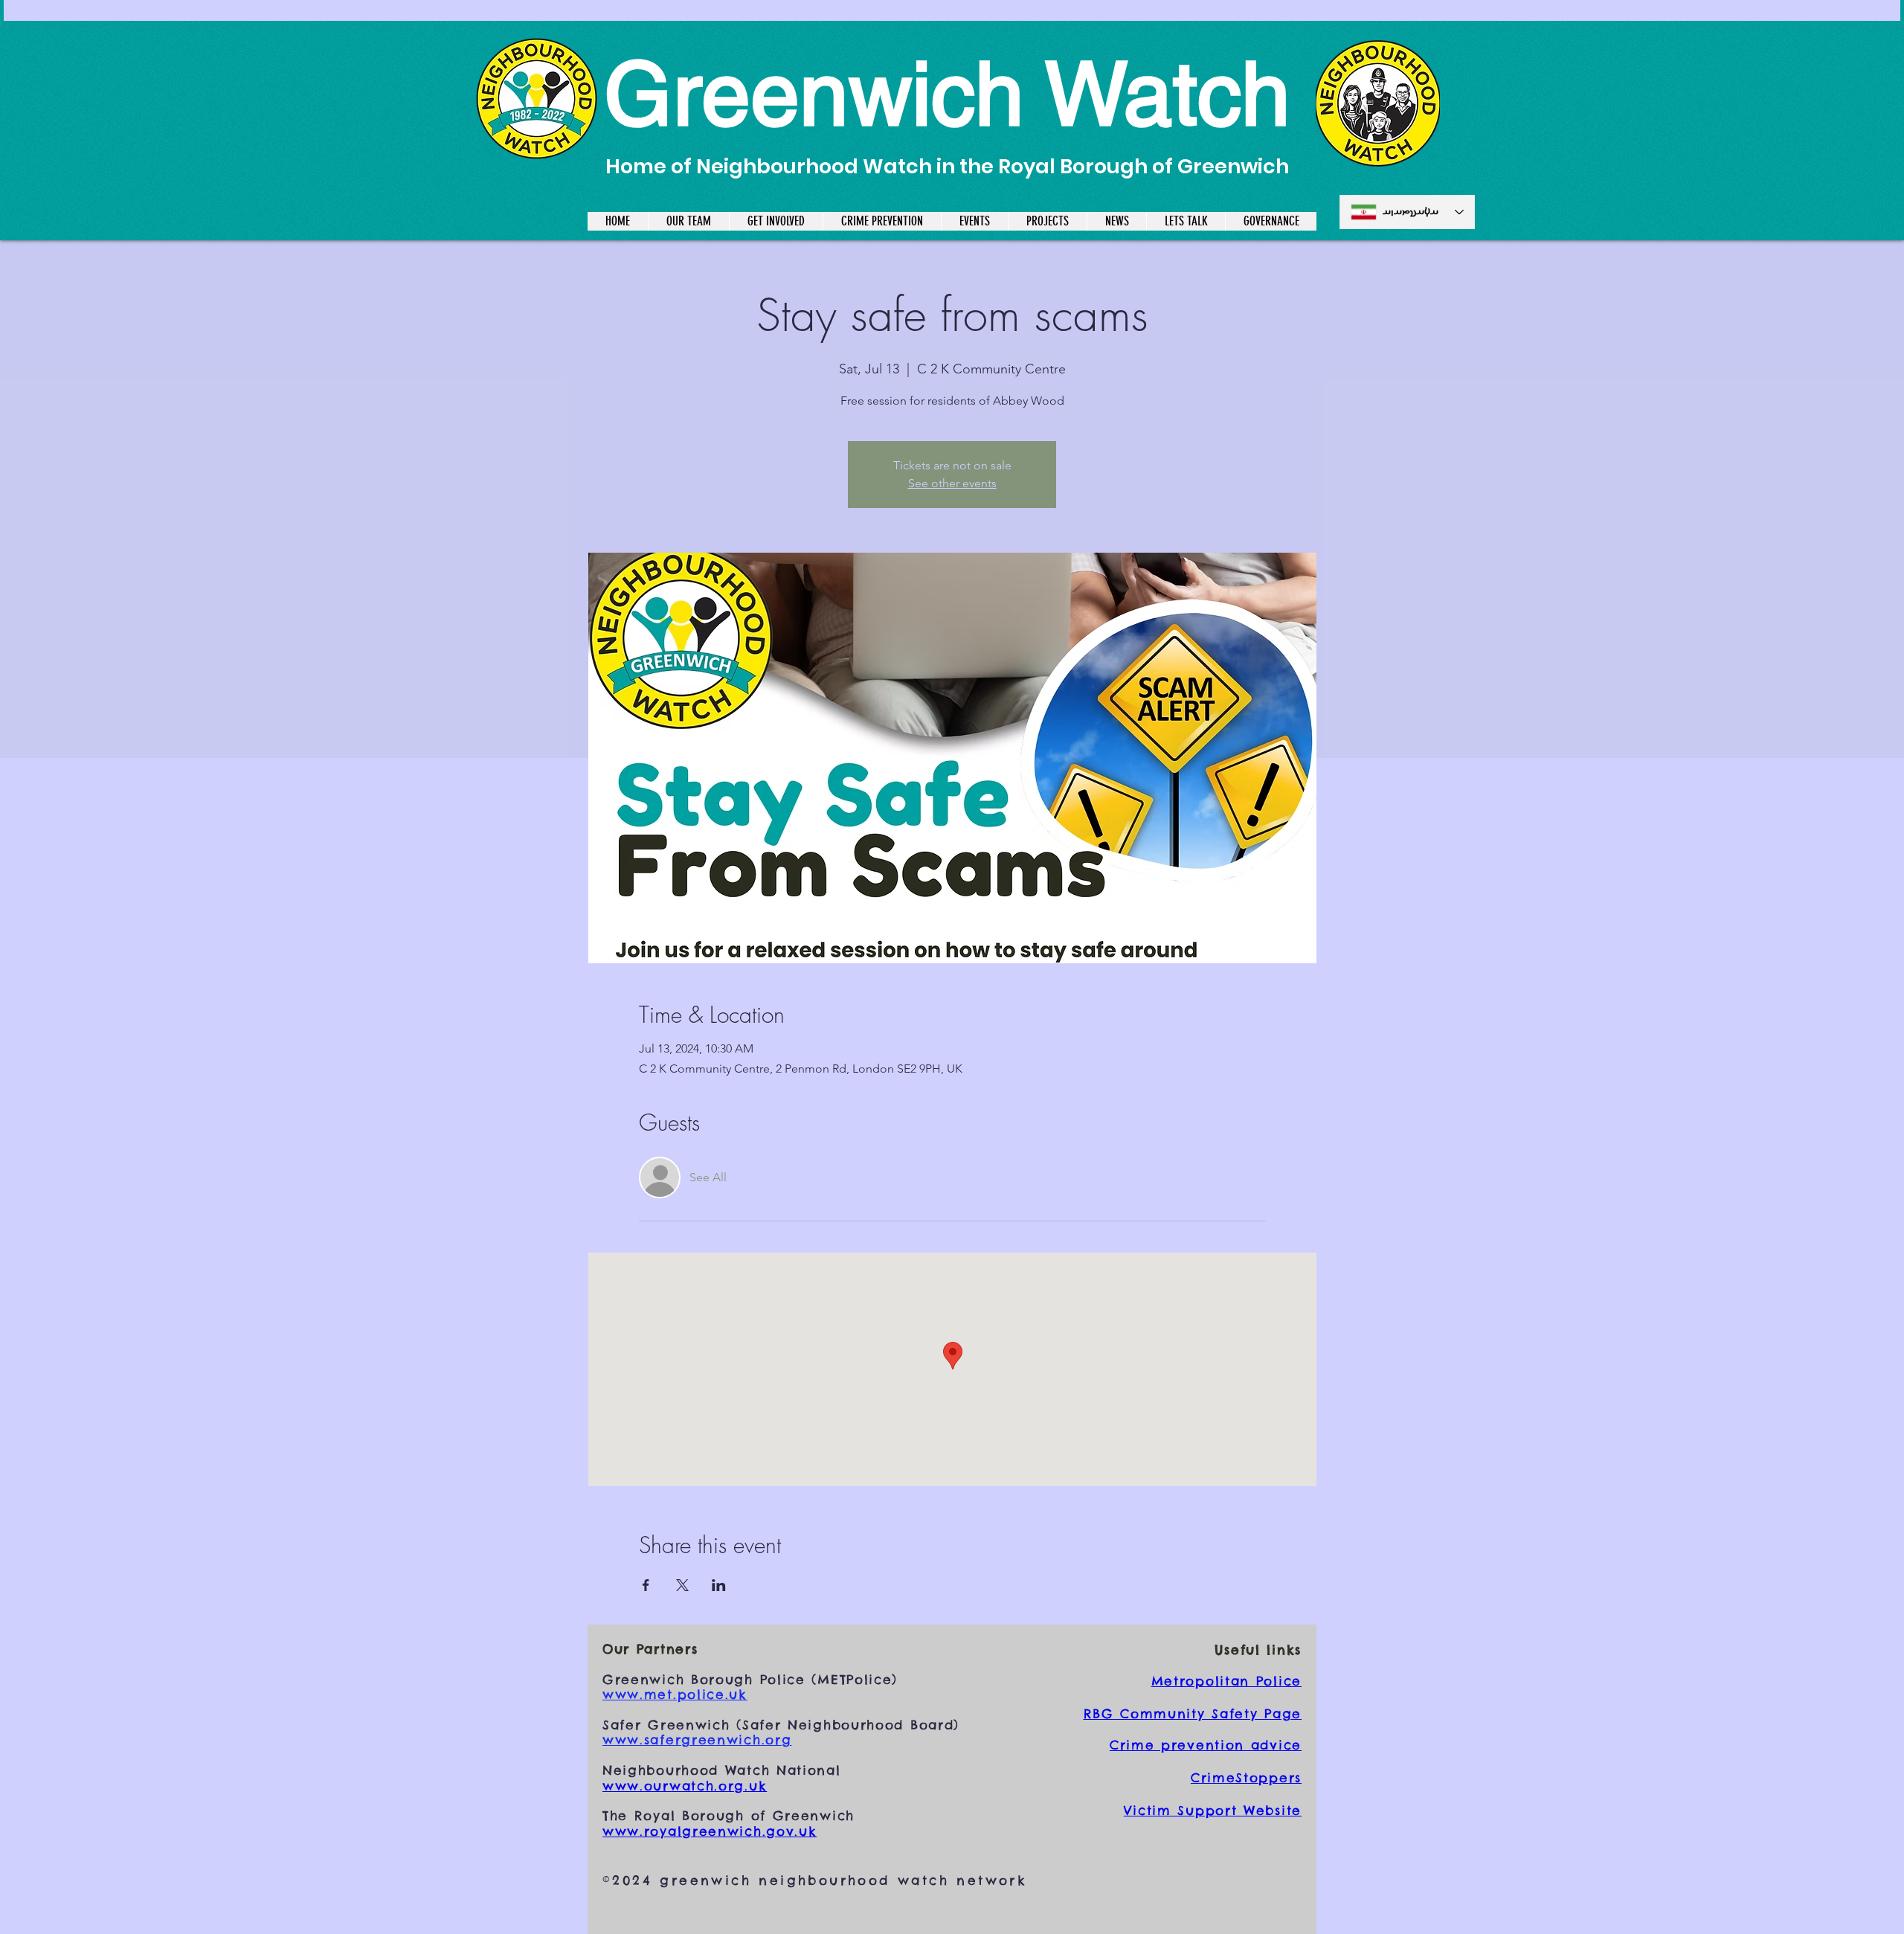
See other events (952, 483)
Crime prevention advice (1206, 1745)
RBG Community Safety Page (1193, 1714)
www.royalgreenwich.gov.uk (710, 1831)
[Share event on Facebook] (646, 1585)
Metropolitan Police (1226, 1681)
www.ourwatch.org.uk (685, 1786)
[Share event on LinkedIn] (719, 1585)
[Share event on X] (682, 1585)
